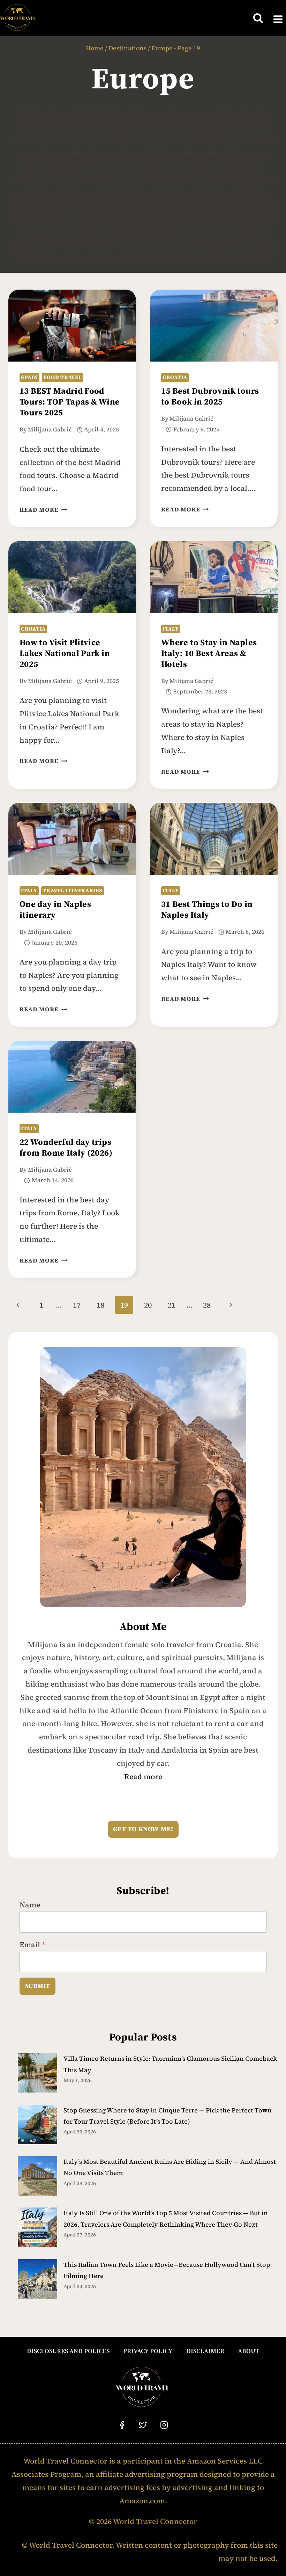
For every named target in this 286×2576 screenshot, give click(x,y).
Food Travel (62, 377)
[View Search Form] (258, 18)
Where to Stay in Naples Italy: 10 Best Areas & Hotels (209, 654)
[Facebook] (122, 2425)
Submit (37, 1986)
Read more (143, 1777)
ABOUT (249, 2351)
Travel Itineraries (72, 890)
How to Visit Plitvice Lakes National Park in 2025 (65, 654)
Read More (43, 510)
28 (207, 1305)
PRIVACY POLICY (148, 2351)
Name (30, 1905)
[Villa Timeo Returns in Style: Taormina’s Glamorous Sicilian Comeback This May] (37, 2073)
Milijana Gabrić (50, 430)
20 (148, 1305)
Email (32, 1945)
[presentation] (72, 326)
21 (172, 1305)
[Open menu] (278, 18)
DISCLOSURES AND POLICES (68, 2351)
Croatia (175, 377)
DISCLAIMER (205, 2351)
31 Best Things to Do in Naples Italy (207, 910)
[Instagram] (164, 2425)
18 (100, 1305)
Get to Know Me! (143, 1829)
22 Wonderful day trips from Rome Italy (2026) (66, 1148)
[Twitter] (143, 2425)
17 (77, 1305)
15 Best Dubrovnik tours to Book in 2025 (210, 397)
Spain (29, 377)
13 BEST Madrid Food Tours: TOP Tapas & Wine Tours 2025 (70, 402)
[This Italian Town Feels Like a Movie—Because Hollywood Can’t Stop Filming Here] (37, 2279)
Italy (171, 629)
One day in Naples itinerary (55, 910)
